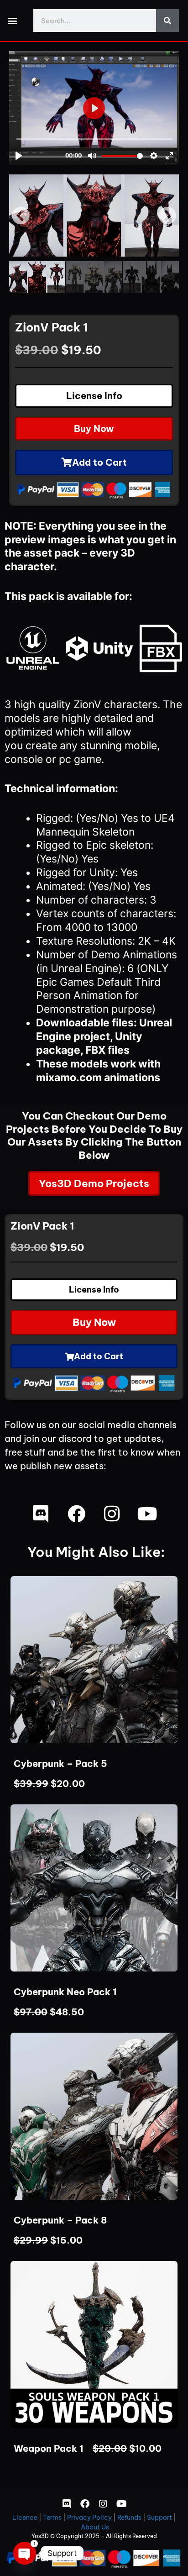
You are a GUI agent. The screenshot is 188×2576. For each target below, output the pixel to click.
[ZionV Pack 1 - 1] (94, 222)
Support (159, 2518)
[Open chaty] (25, 2553)
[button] (12, 21)
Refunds (129, 2518)
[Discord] (41, 1514)
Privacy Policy (89, 2518)
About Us (95, 2527)
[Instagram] (112, 1514)
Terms (52, 2518)
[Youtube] (147, 1514)
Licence (25, 2518)
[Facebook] (76, 1514)
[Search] (167, 21)
